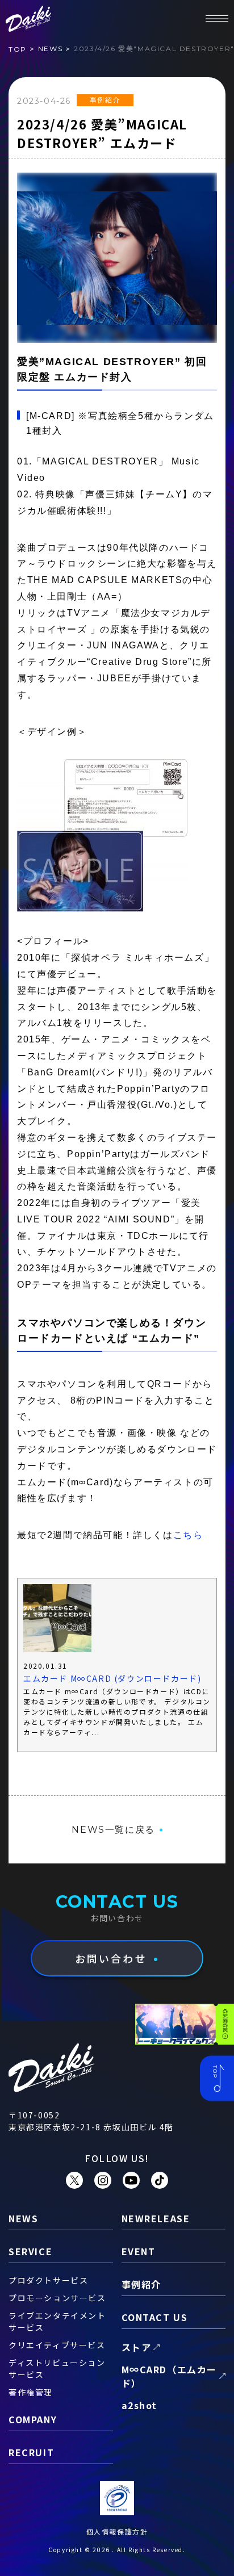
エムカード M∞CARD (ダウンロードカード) (112, 1678)
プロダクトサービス (48, 2280)
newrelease (156, 2218)
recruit (31, 2452)
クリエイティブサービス (57, 2345)
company (33, 2419)
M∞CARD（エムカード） (170, 2376)
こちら (188, 1535)
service (30, 2251)
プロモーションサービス (57, 2298)
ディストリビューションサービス (57, 2368)
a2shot (140, 2405)
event (139, 2251)
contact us (155, 2317)
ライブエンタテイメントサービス (57, 2321)
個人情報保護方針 (117, 2531)
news (50, 49)
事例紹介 (105, 100)
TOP (18, 49)
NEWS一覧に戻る (113, 1830)
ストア (137, 2347)
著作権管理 (31, 2392)
